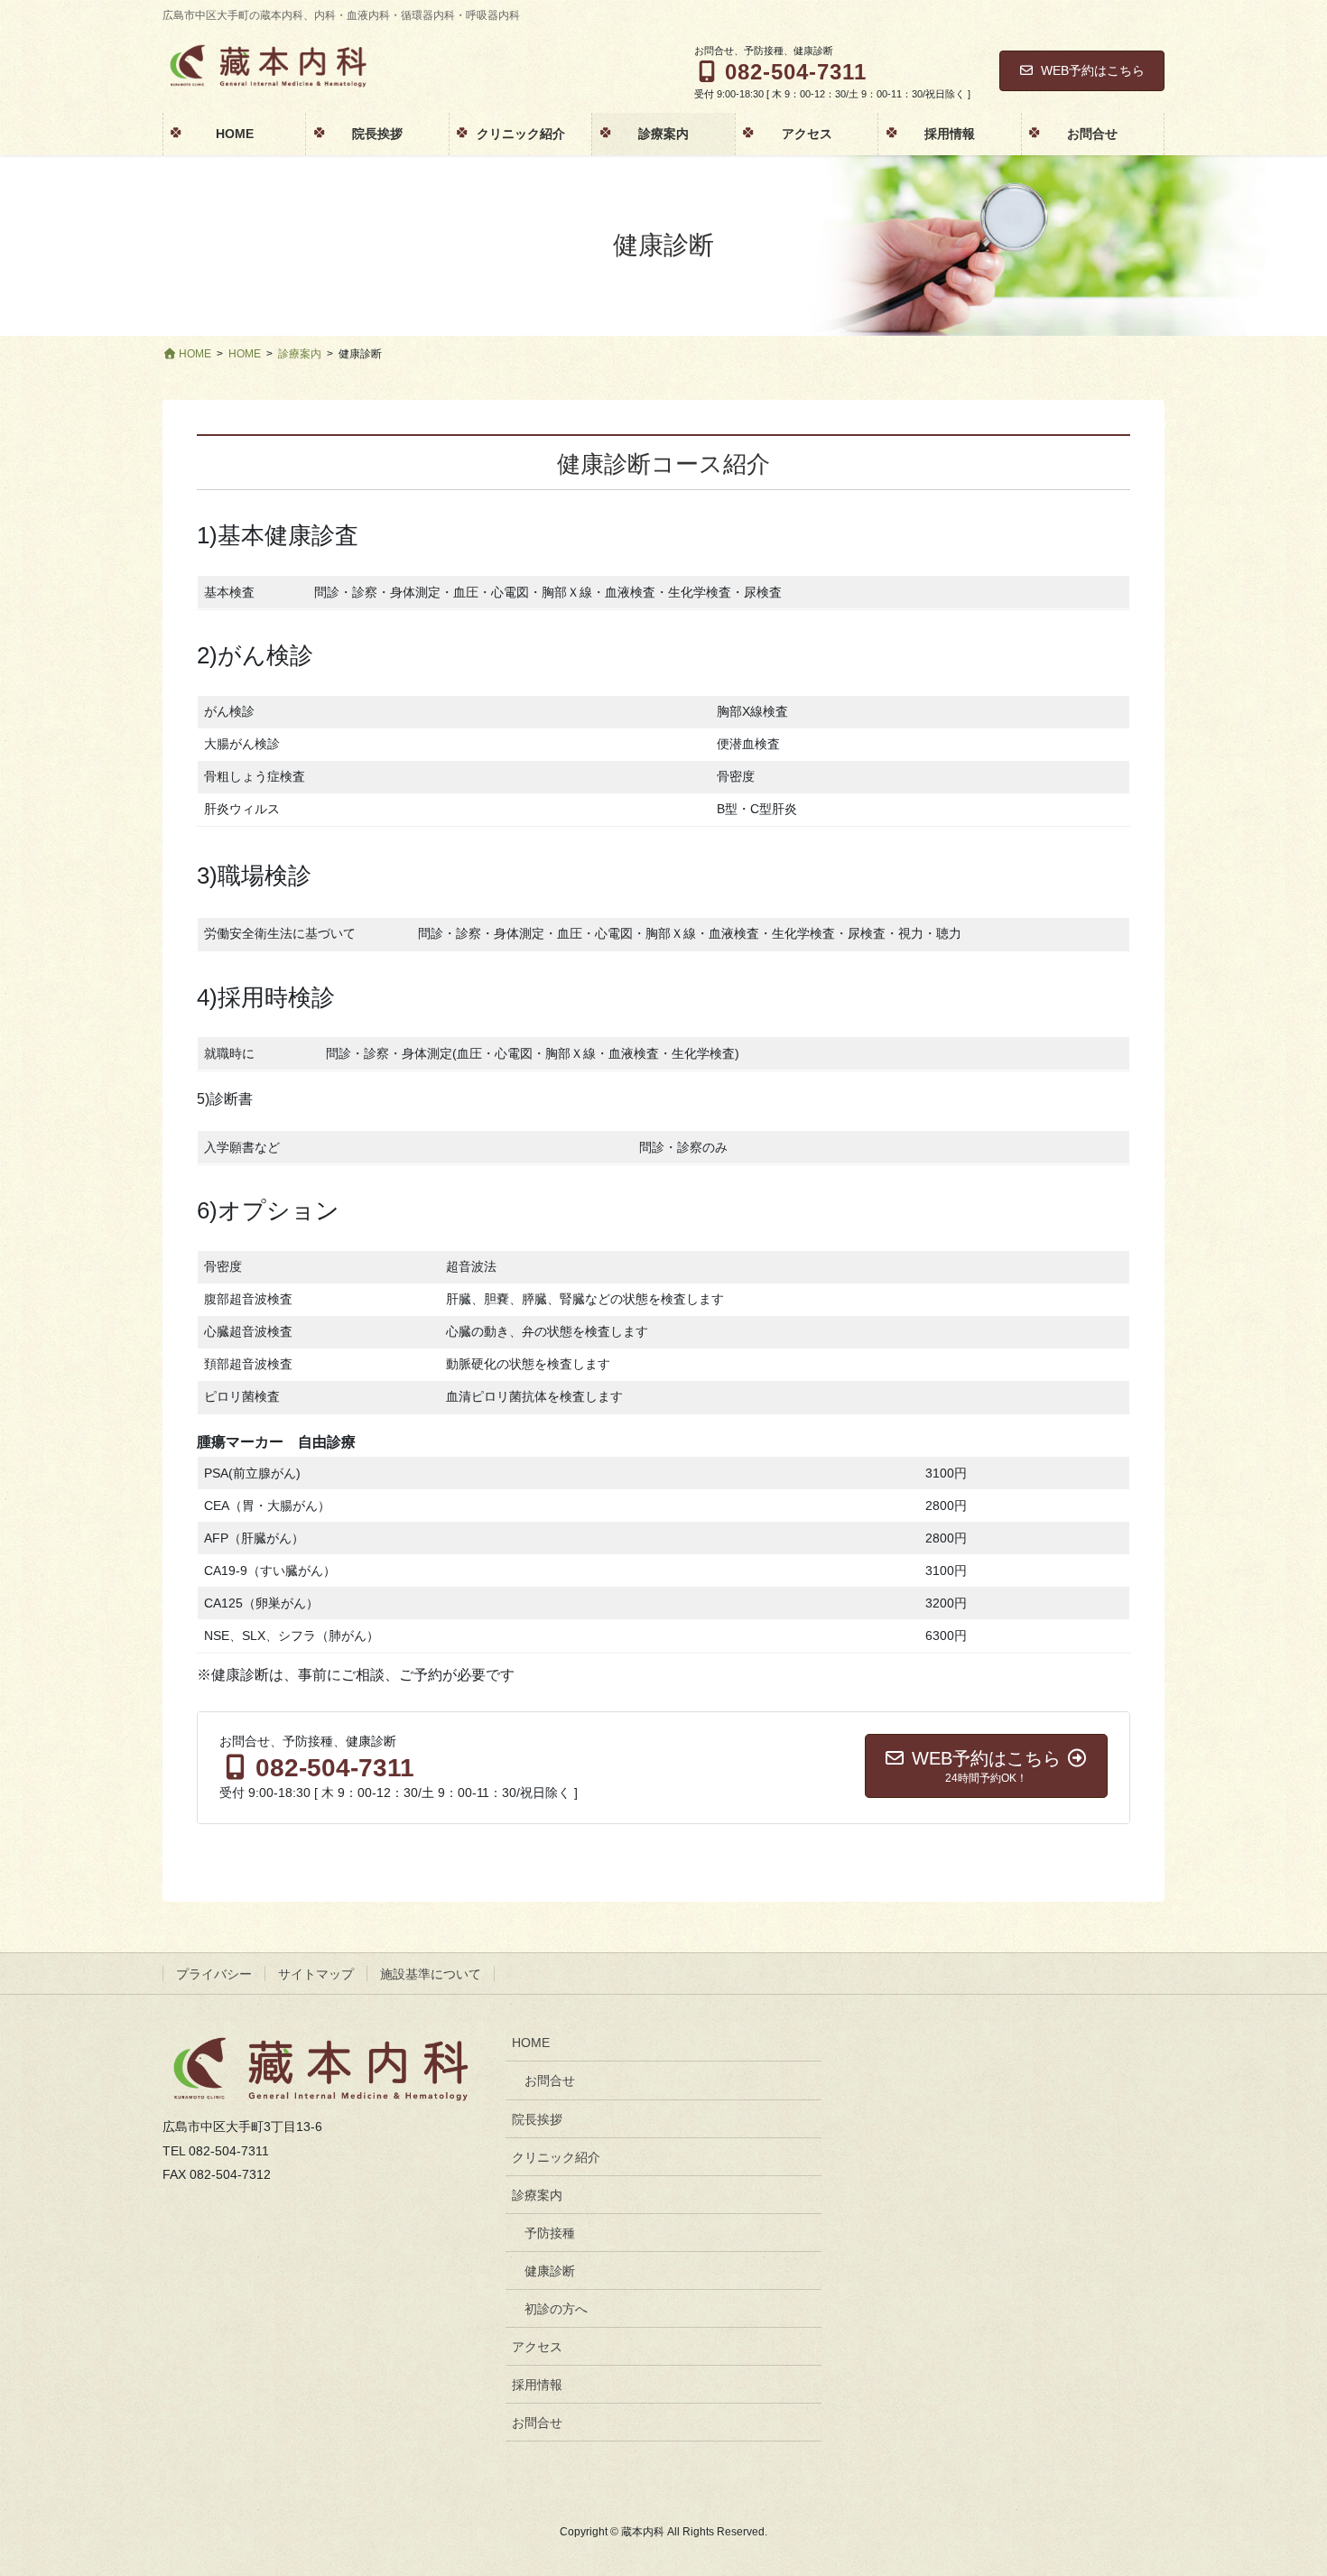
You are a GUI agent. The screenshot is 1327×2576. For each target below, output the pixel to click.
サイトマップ (316, 1974)
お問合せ (550, 2080)
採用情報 (537, 2385)
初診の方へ (556, 2309)
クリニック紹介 (556, 2157)
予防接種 (550, 2233)
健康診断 (550, 2271)
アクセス (537, 2347)
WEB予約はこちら (1093, 70)
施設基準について (431, 1974)
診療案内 (537, 2195)
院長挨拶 (537, 2119)
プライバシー (214, 1974)
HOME (531, 2043)
